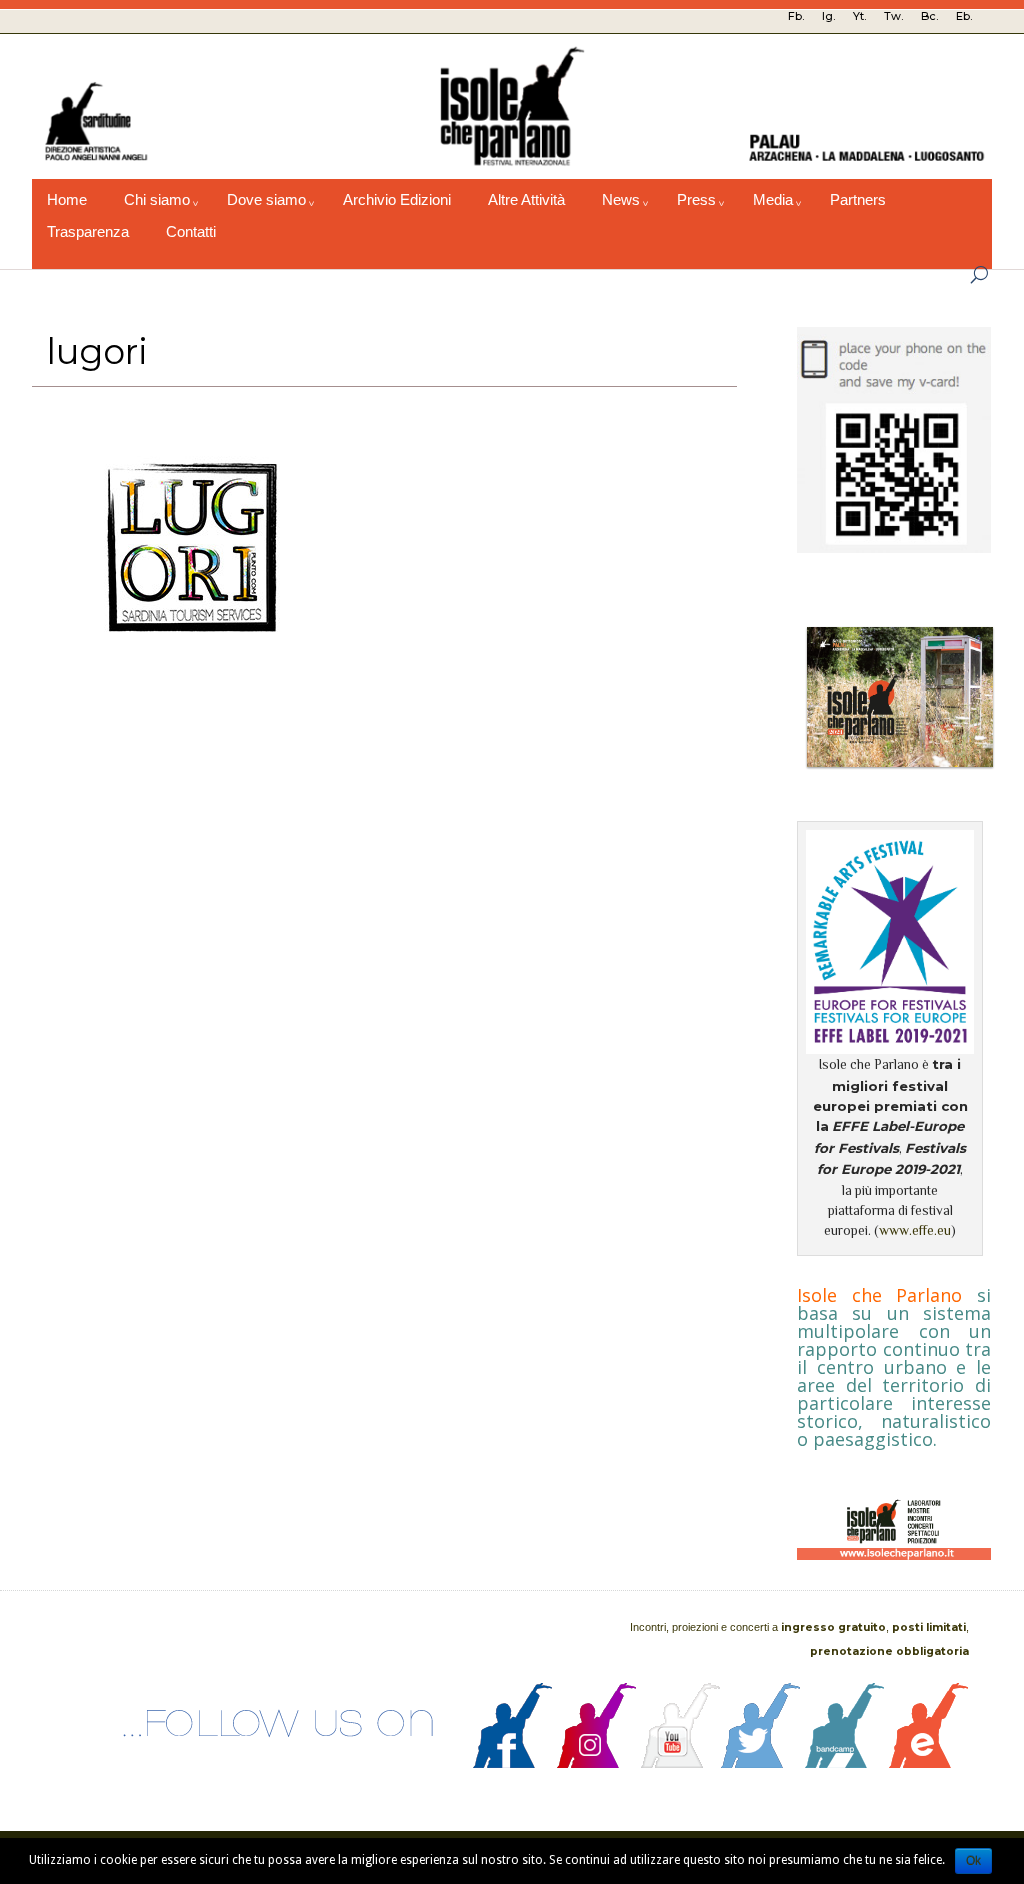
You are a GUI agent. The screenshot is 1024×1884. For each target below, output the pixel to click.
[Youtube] (681, 1763)
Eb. (964, 16)
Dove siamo (266, 200)
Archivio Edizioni (397, 200)
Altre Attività (526, 200)
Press (696, 200)
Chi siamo (157, 200)
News (621, 200)
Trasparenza (88, 232)
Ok (973, 1861)
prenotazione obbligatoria (889, 1651)
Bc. (929, 16)
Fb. (796, 16)
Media (773, 200)
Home (67, 200)
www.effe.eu (915, 1230)
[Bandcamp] (845, 1763)
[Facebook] (513, 1763)
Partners (858, 200)
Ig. (828, 16)
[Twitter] (761, 1763)
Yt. (859, 16)
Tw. (893, 16)
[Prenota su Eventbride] (929, 1763)
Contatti (191, 232)
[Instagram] (597, 1763)
